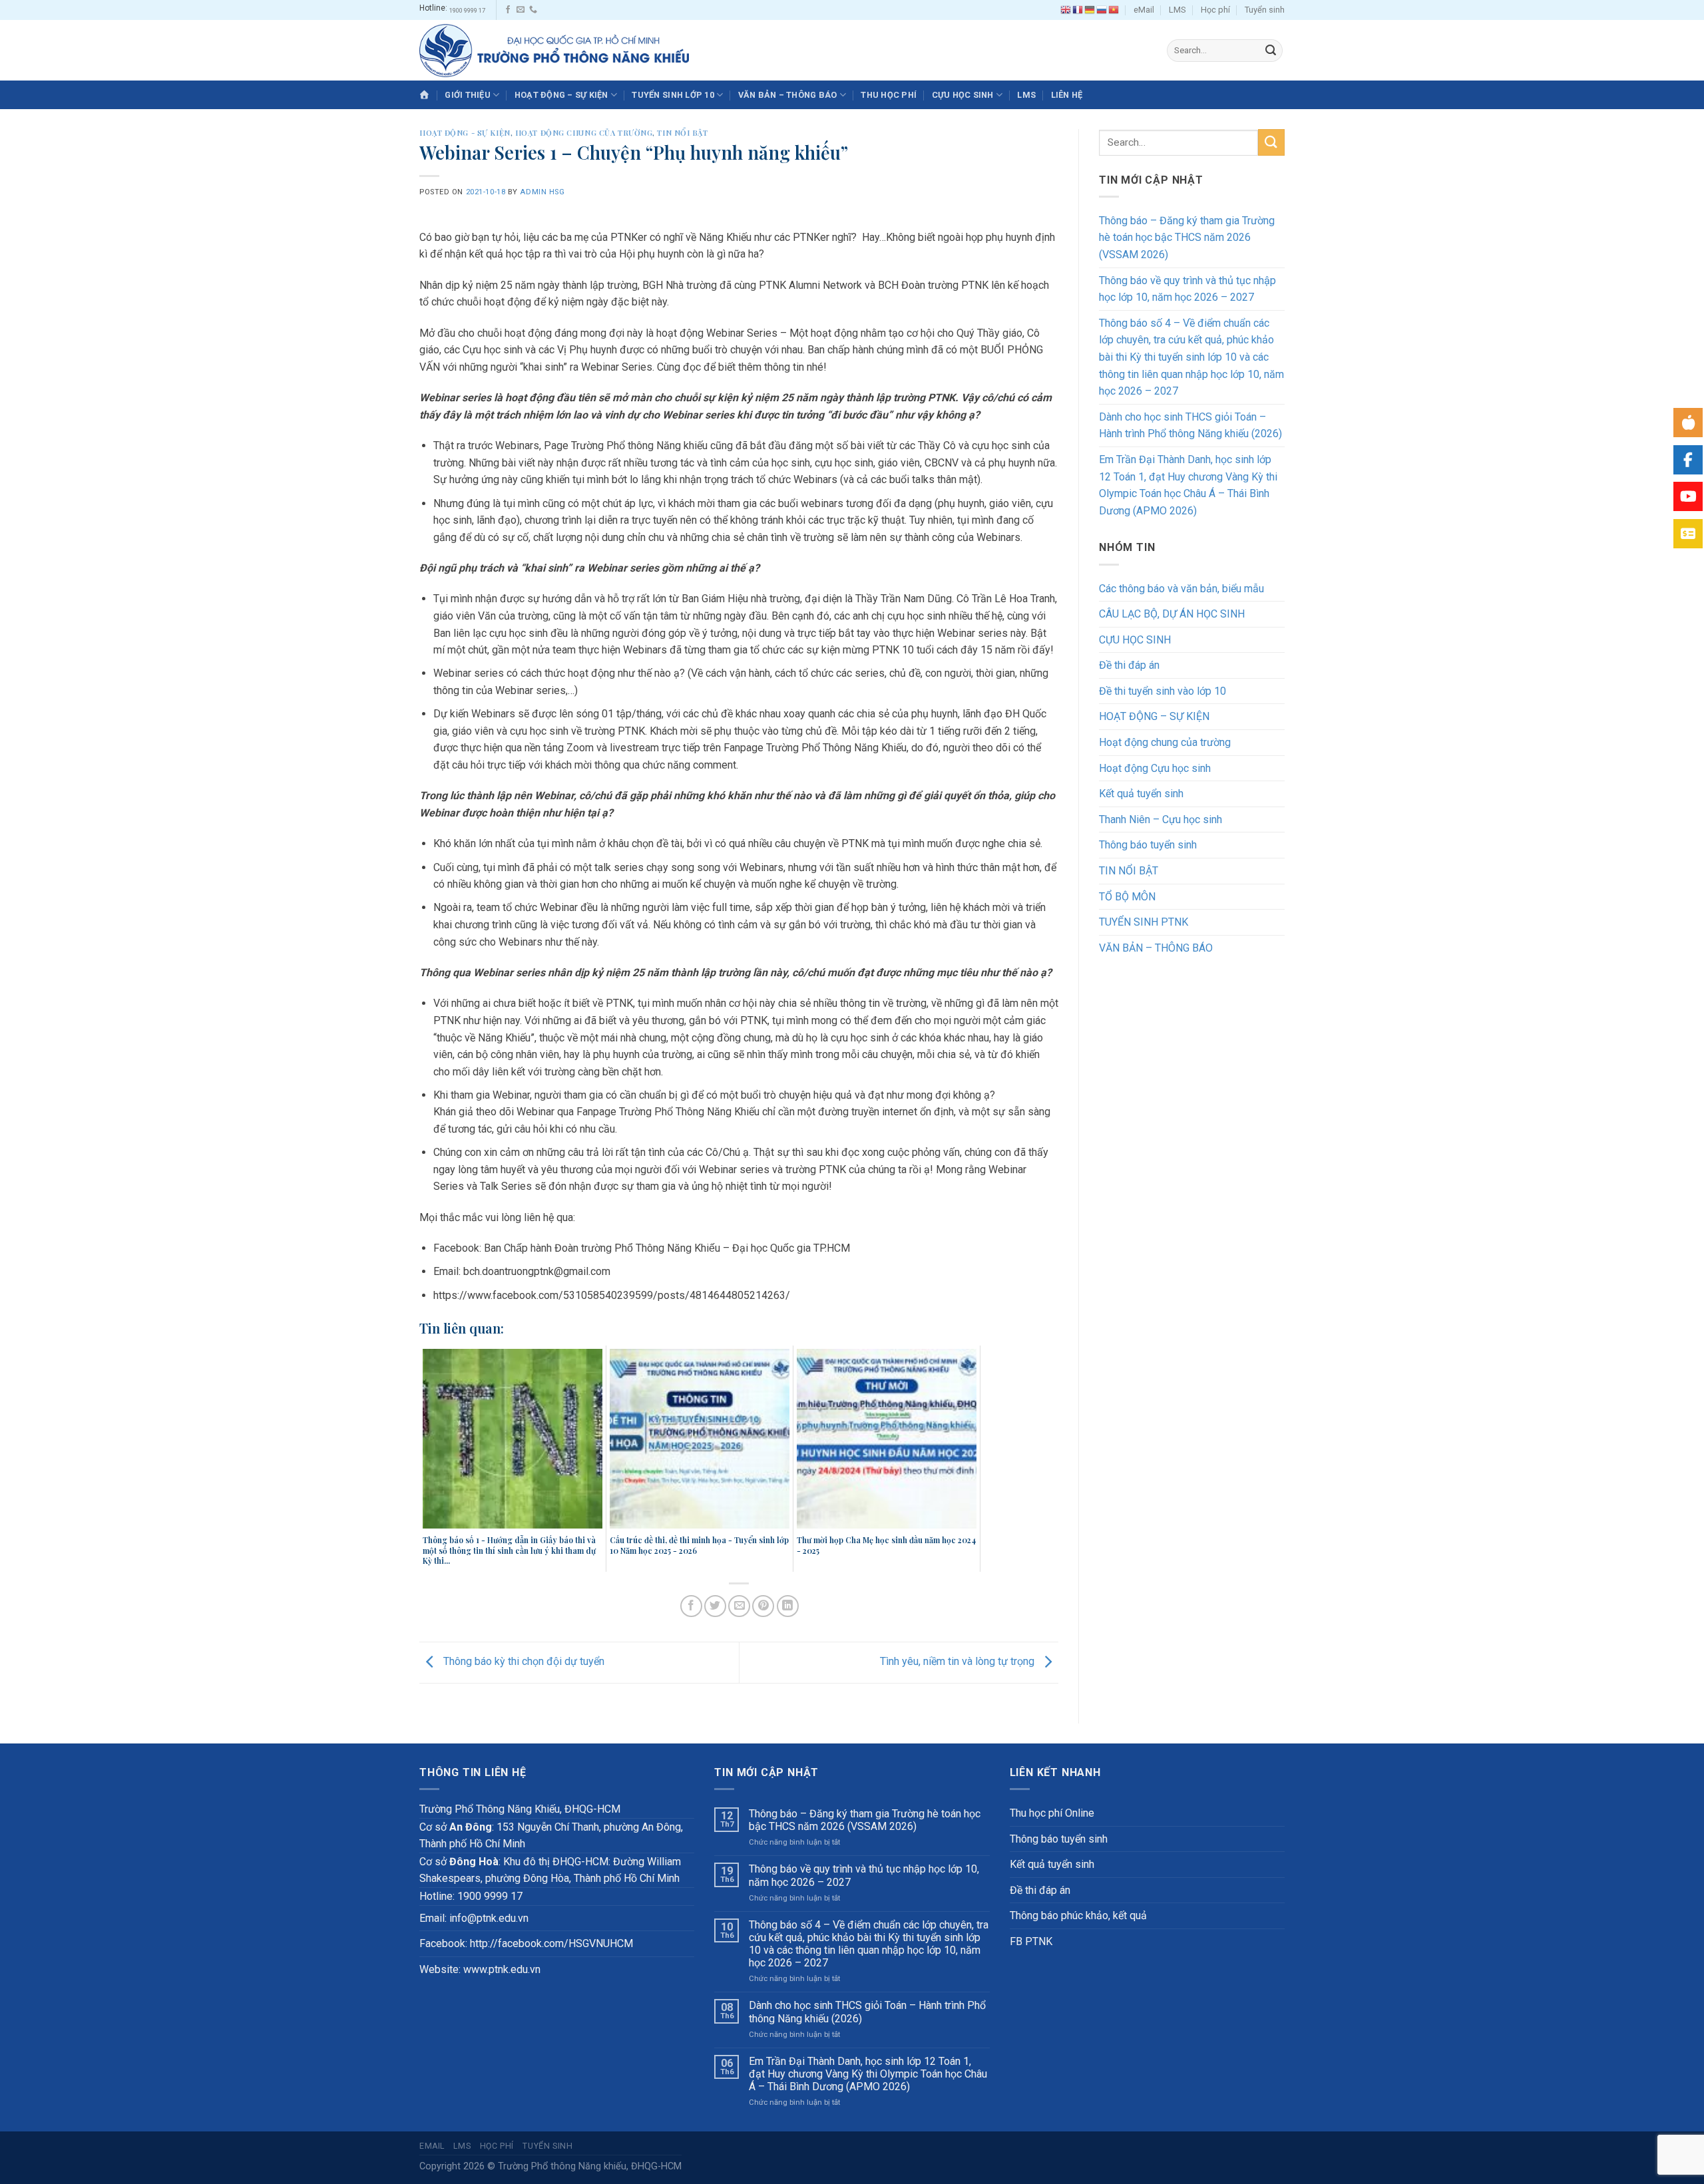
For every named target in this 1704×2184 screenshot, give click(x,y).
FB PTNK (1031, 1941)
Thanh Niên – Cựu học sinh (1161, 819)
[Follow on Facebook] (508, 10)
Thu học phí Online (1052, 1813)
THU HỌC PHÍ (889, 95)
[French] (1078, 10)
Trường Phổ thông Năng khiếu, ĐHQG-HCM (590, 2166)
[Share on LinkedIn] (788, 1606)
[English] (1066, 10)
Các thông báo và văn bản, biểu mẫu (1181, 589)
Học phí (1215, 10)
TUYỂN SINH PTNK (1144, 922)
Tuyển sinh (1265, 10)
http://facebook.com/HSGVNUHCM (551, 1943)
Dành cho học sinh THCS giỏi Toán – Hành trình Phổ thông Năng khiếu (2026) (1190, 426)
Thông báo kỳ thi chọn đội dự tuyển (523, 1662)
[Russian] (1102, 10)
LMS (1177, 10)
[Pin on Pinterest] (763, 1606)
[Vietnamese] (1114, 10)
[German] (1090, 10)
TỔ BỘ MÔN (1127, 897)
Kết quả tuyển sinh (1141, 794)
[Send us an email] (521, 10)
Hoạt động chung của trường (584, 133)
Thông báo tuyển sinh (1148, 845)
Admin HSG (542, 192)
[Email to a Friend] (739, 1606)
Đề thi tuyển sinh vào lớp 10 (1163, 691)
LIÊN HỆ (1067, 95)
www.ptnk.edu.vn (502, 1969)
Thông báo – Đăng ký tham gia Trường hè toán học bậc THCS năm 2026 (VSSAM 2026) (1187, 238)
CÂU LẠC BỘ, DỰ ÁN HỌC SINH (1172, 614)
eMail (1144, 10)
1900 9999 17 (467, 10)
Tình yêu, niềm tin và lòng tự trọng (958, 1662)
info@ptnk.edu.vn (489, 1918)
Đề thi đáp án (1129, 665)
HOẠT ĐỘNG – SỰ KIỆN (561, 95)
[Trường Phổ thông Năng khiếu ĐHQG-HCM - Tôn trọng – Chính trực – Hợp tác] (554, 50)
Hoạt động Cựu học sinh (1155, 768)
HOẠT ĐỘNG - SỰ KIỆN (465, 133)
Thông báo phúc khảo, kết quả (1078, 1915)
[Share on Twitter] (715, 1606)
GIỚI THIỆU (468, 95)
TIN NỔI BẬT (682, 133)
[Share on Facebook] (691, 1606)
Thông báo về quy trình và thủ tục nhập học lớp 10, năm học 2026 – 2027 (1187, 289)
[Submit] (1271, 51)
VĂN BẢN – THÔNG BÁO (788, 95)
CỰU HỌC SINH (963, 95)
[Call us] (533, 10)
